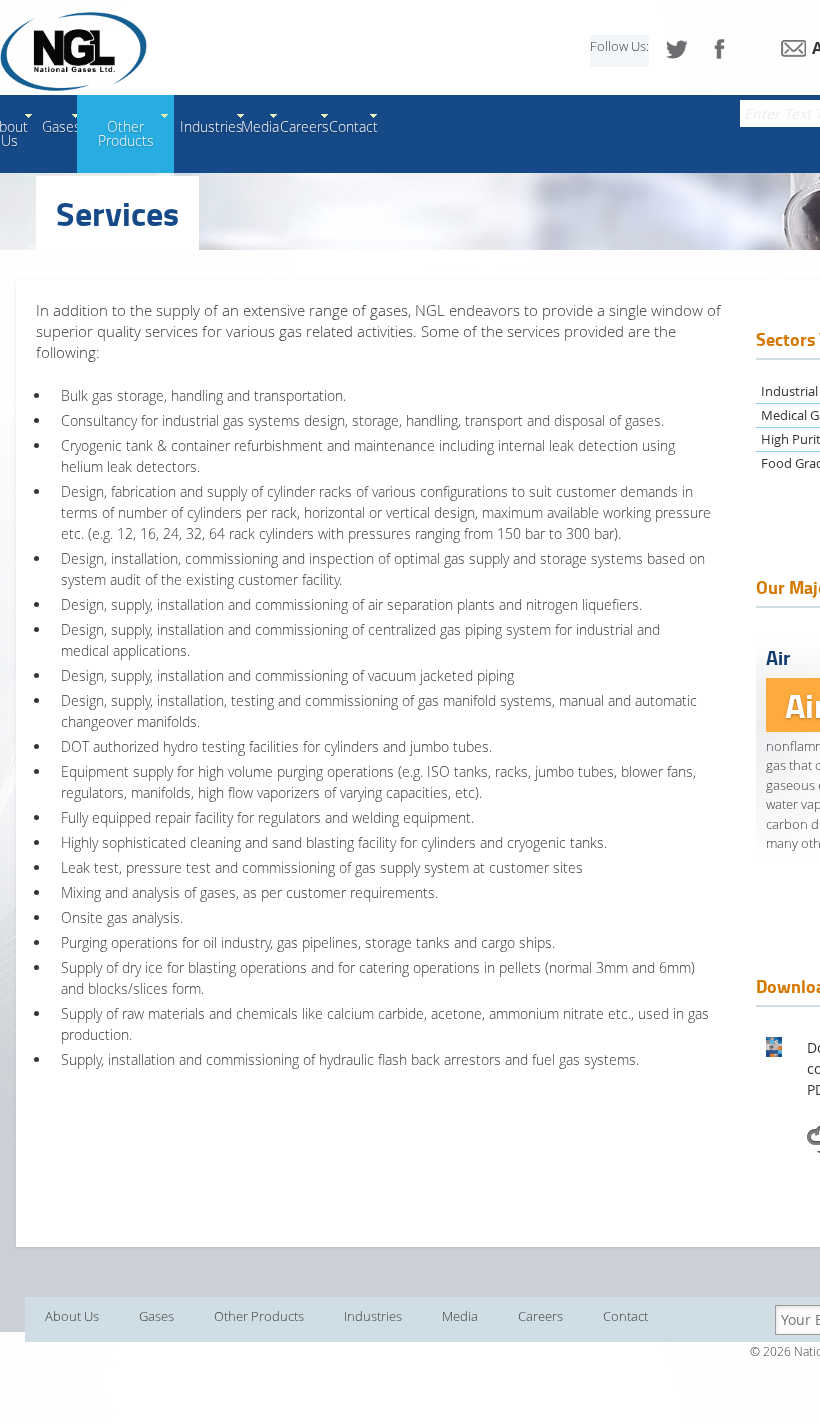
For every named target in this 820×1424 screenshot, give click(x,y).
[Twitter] (677, 49)
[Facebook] (719, 49)
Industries (211, 126)
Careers (304, 126)
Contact (353, 126)
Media (260, 126)
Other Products (126, 133)
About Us (72, 1316)
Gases (61, 126)
